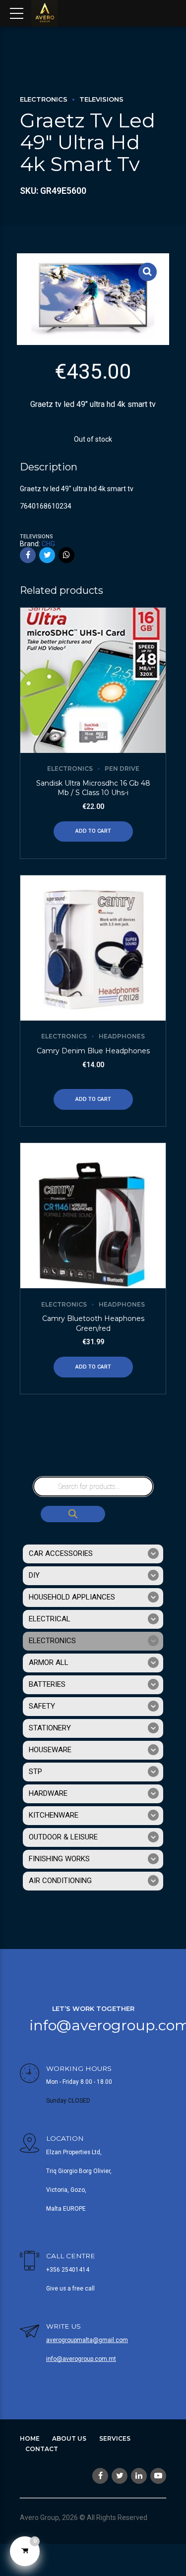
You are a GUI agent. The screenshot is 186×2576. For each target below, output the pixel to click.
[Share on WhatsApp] (66, 555)
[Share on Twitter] (47, 555)
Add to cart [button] (93, 831)
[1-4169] (93, 1216)
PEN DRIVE (122, 769)
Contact (42, 2449)
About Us (69, 2438)
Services (115, 2438)
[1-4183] (93, 948)
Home (30, 2438)
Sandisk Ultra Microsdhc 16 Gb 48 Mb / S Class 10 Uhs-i (93, 788)
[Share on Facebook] (28, 555)
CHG (48, 544)
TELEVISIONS (101, 99)
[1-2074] (93, 680)
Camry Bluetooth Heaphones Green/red (93, 1323)
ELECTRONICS (44, 99)
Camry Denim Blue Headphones (93, 1051)
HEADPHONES (122, 1036)
